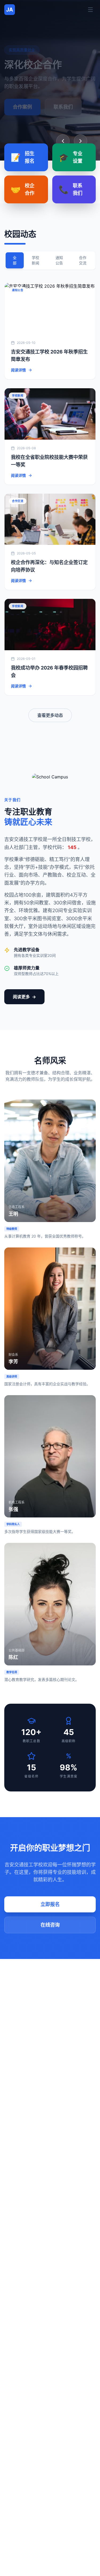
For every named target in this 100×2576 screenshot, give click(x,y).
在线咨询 (50, 1925)
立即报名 (50, 1904)
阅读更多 (25, 997)
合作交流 (83, 260)
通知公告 (59, 260)
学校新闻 (35, 260)
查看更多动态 (50, 715)
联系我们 (63, 107)
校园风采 (22, 107)
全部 (15, 260)
